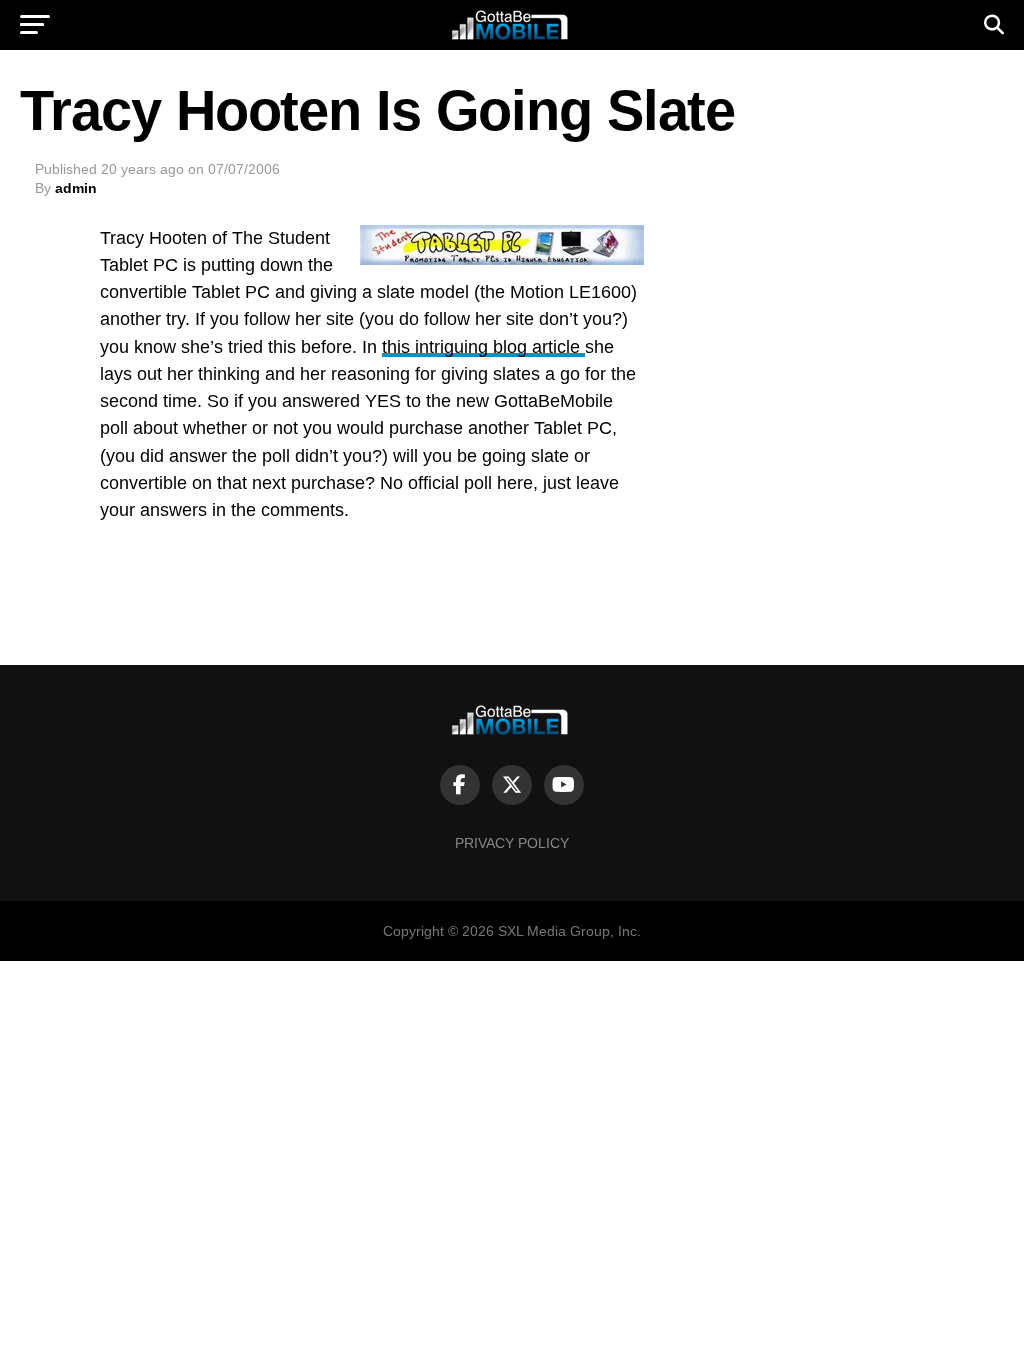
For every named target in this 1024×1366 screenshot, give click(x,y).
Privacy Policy (512, 843)
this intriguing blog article (483, 347)
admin (76, 188)
